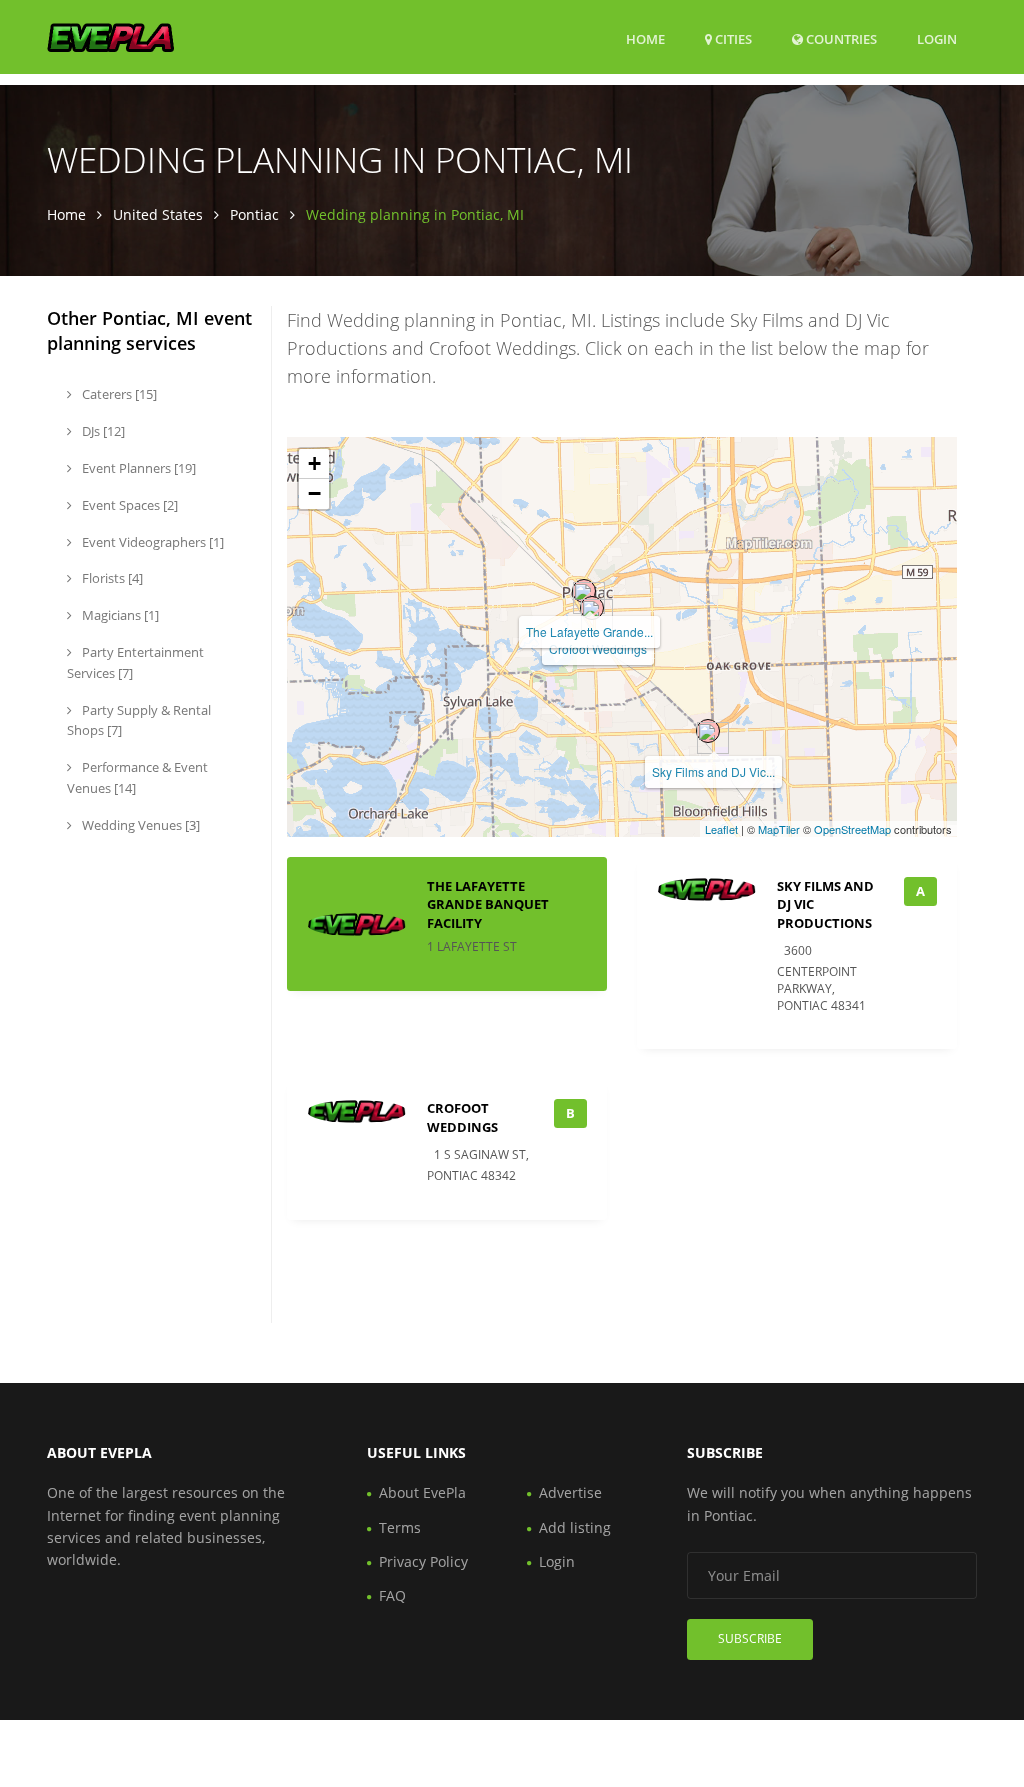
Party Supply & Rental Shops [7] (139, 720)
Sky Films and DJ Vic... (713, 771)
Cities (732, 39)
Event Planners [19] (137, 468)
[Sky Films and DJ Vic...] (708, 731)
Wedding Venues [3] (139, 825)
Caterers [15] (118, 394)
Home (645, 39)
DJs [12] (102, 431)
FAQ (392, 1595)
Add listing (575, 1527)
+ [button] (314, 463)
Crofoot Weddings (598, 648)
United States (158, 214)
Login (937, 38)
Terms (400, 1527)
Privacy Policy (423, 1561)
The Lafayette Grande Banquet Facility (488, 904)
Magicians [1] (119, 615)
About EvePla (422, 1492)
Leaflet (721, 829)
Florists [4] (111, 578)
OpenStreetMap (852, 829)
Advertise (570, 1492)
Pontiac (254, 214)
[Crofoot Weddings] (592, 608)
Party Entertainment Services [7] (135, 662)
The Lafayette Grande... (589, 631)
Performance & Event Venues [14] (137, 777)
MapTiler (779, 829)
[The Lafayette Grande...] (584, 591)
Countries (840, 38)
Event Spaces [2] (128, 505)
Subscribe (750, 1638)
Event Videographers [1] (151, 542)
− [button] (314, 493)
